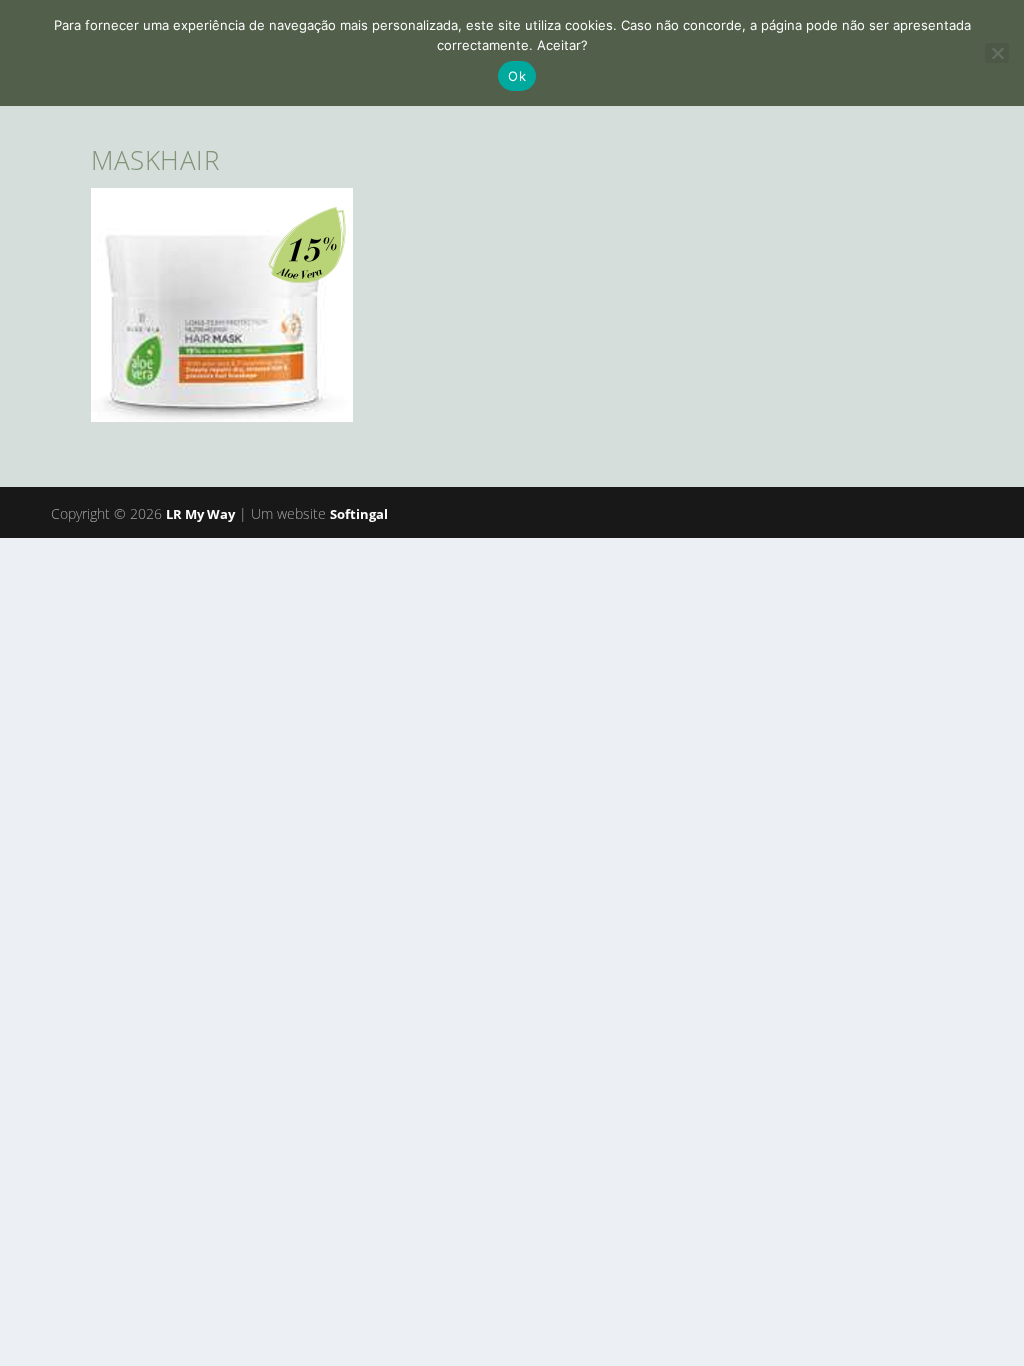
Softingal (359, 514)
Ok (517, 76)
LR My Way (200, 514)
